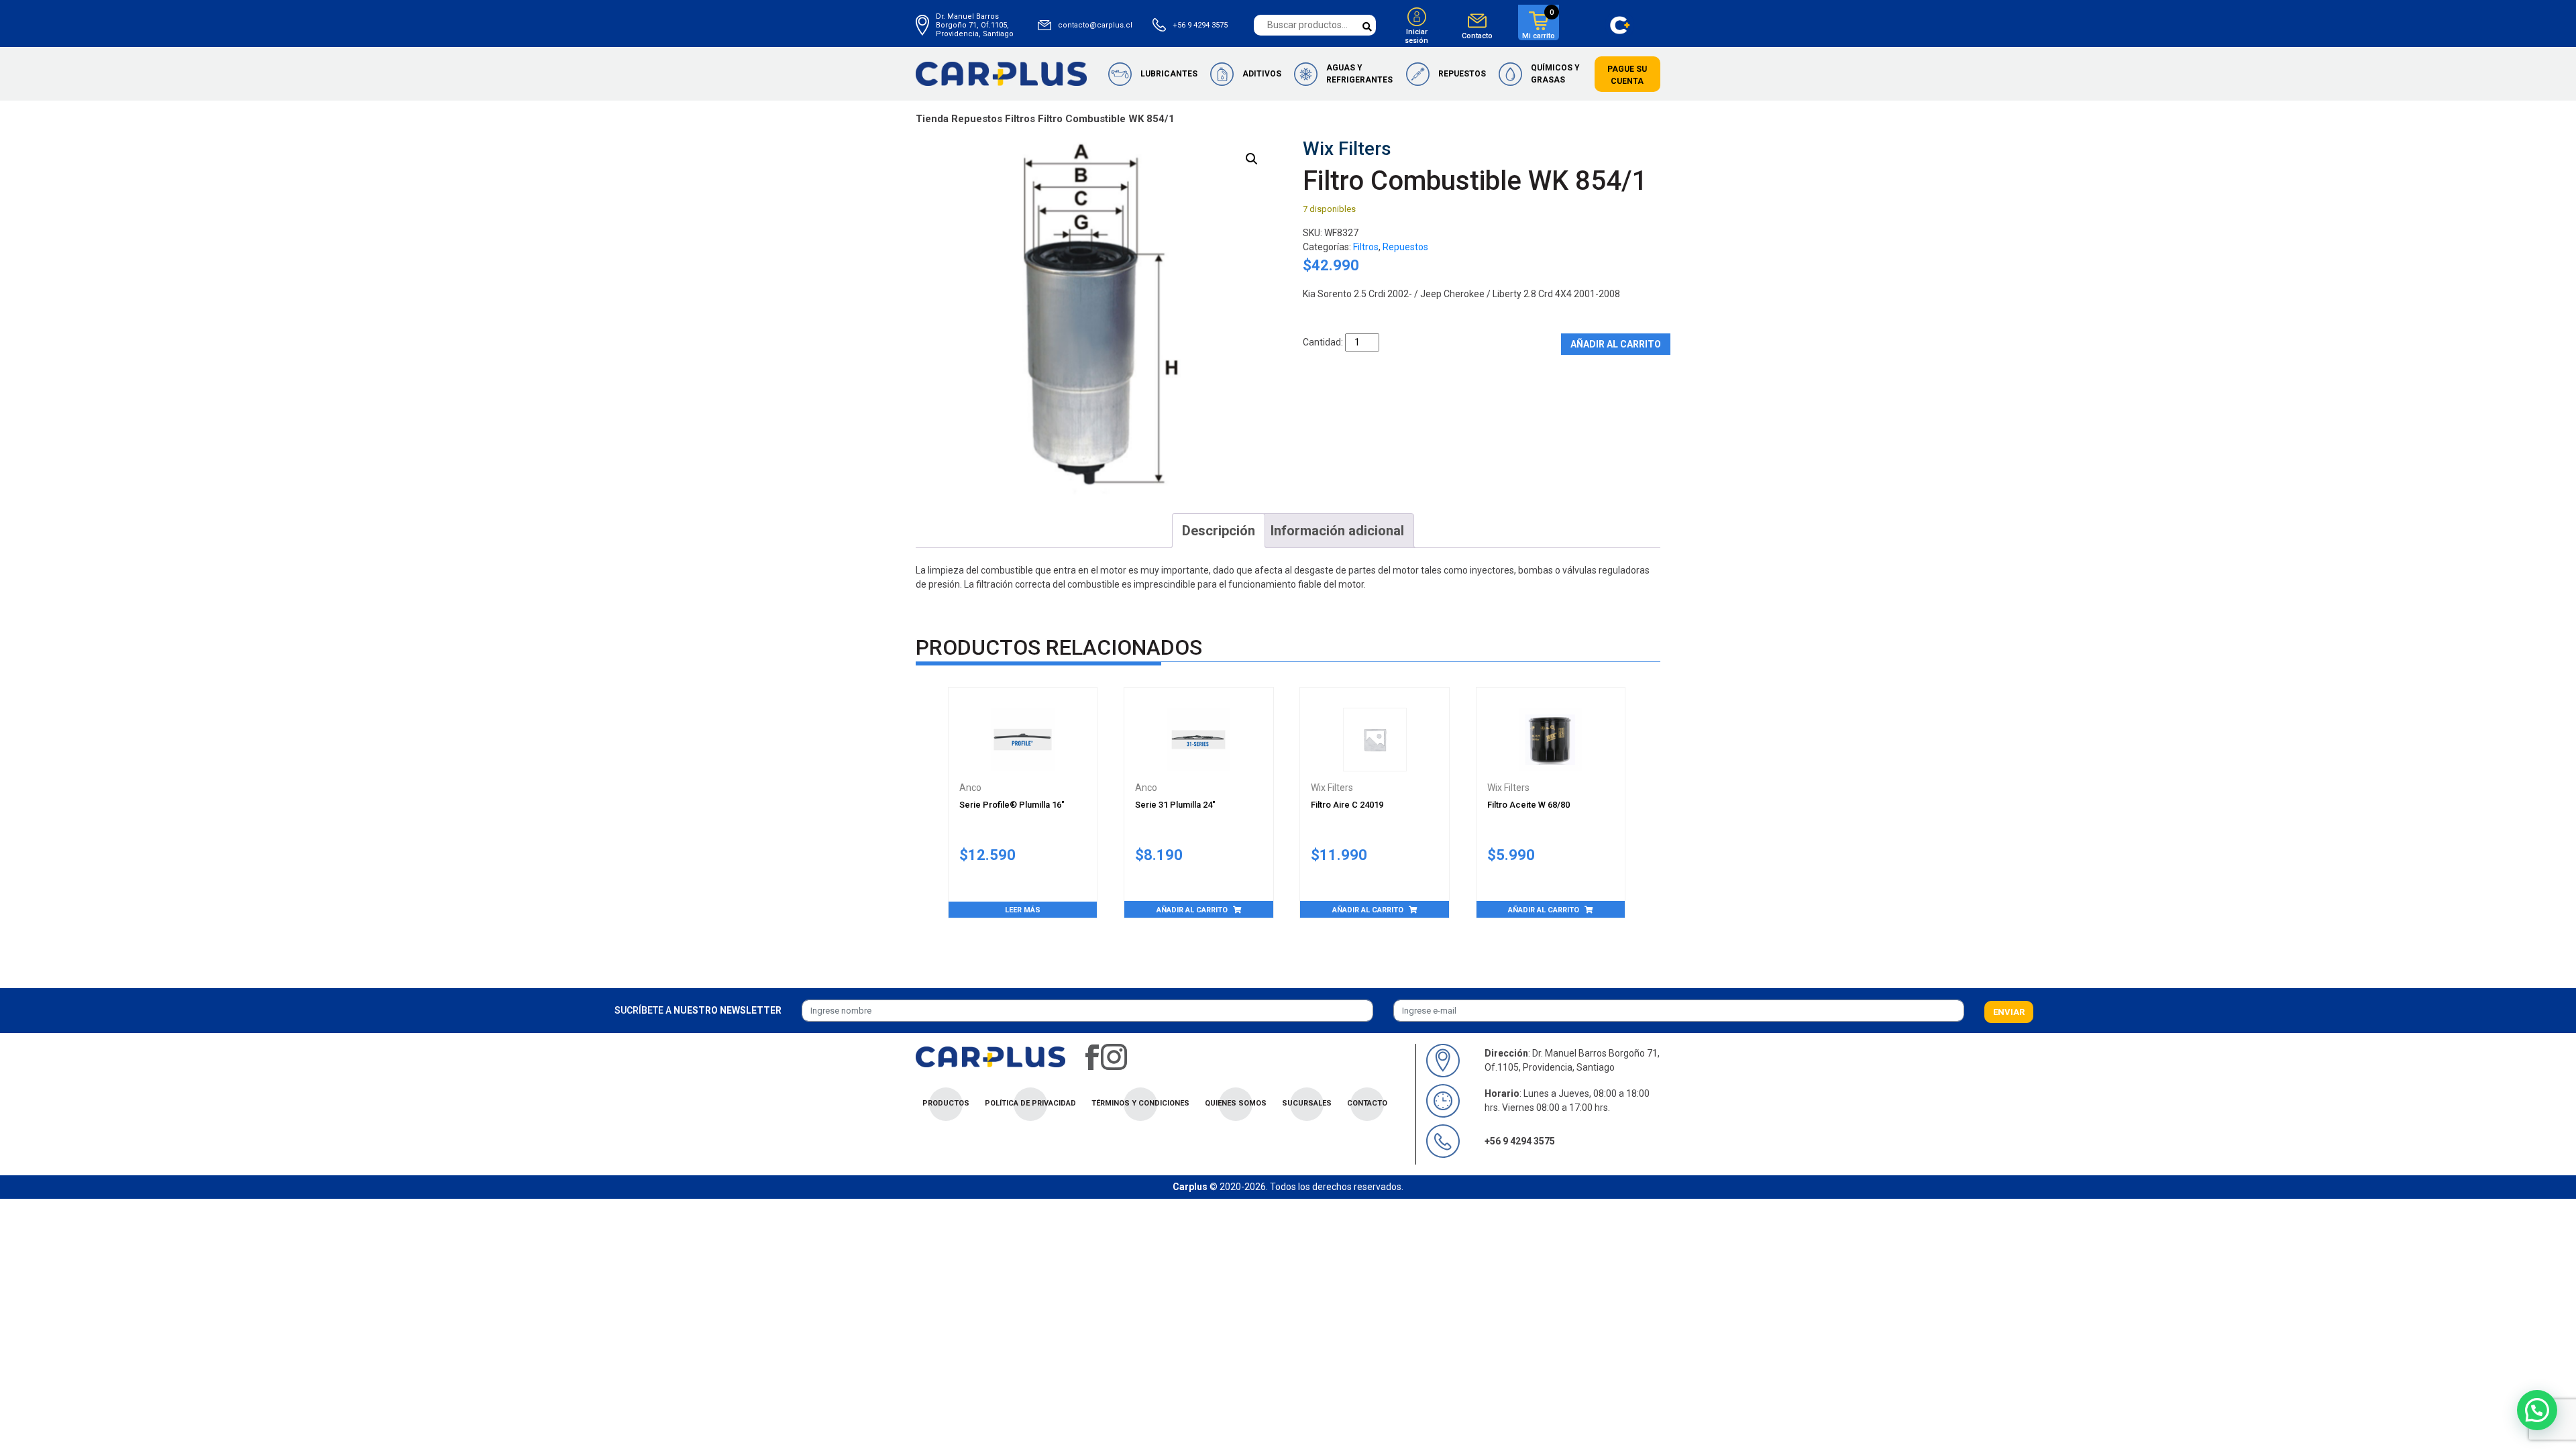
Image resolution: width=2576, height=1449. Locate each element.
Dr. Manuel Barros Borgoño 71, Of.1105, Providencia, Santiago (975, 25)
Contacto (1477, 36)
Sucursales (1307, 1103)
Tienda (932, 119)
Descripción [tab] (1219, 531)
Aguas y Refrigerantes (1359, 74)
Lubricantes (1169, 74)
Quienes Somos (1236, 1103)
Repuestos (1462, 74)
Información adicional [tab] (1337, 531)
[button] (1252, 159)
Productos (946, 1103)
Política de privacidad (1030, 1103)
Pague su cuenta (1627, 75)
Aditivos (1262, 74)
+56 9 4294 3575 (1200, 25)
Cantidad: (1323, 342)
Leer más (1023, 910)
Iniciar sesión (1416, 36)
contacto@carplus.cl (1095, 25)
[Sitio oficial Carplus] (1001, 73)
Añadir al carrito (1616, 344)
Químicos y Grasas (1555, 74)
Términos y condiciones (1140, 1103)
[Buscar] (1367, 27)
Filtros (1020, 119)
